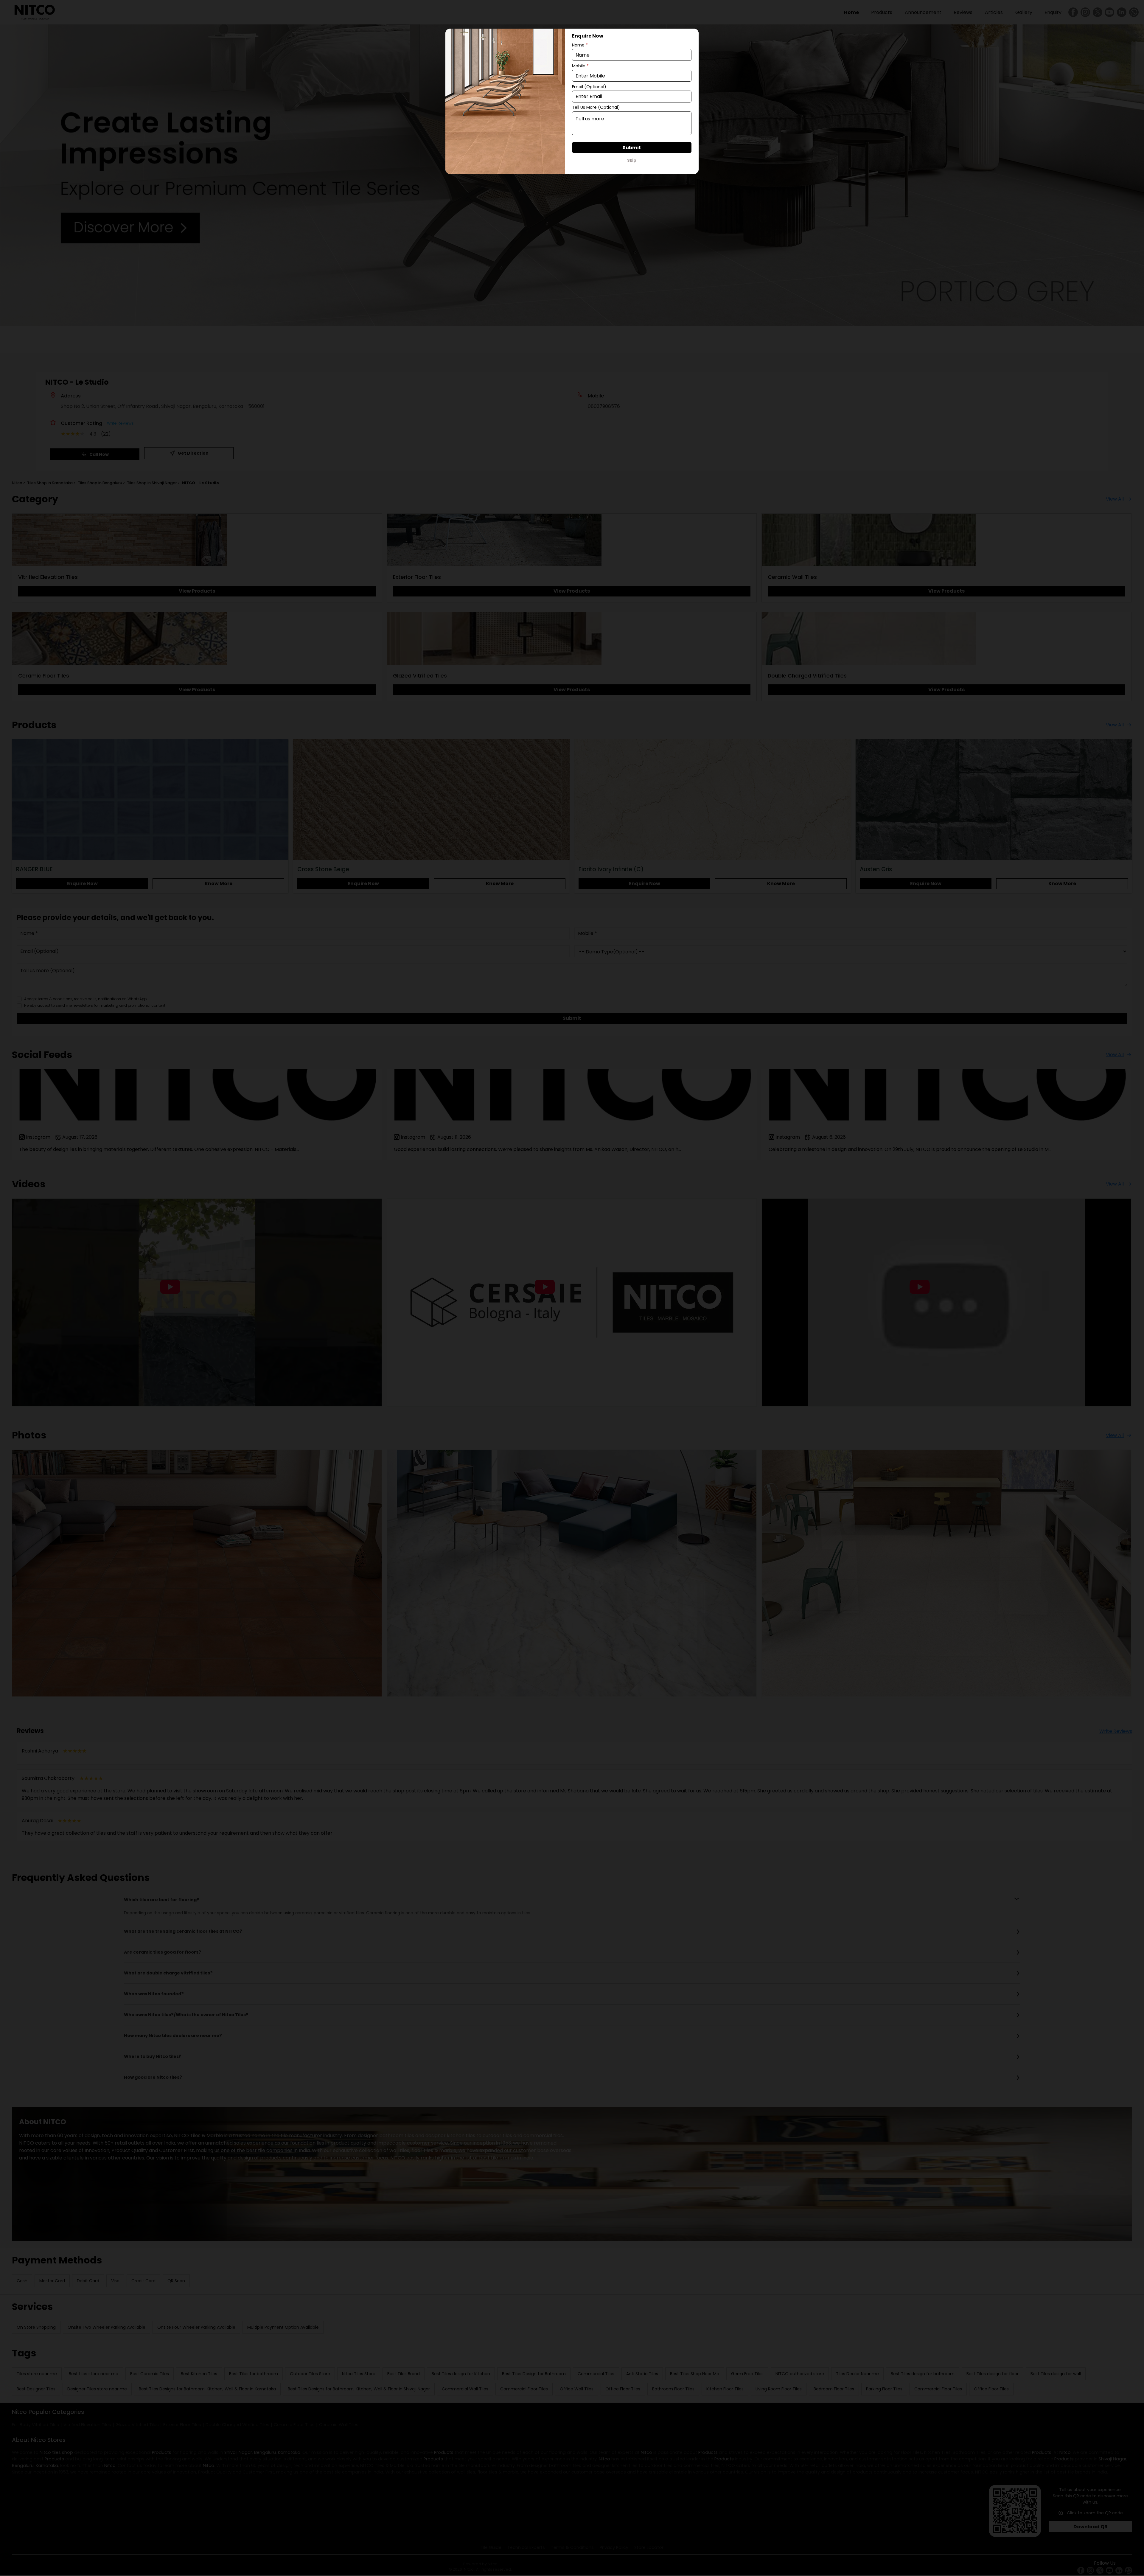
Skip (632, 160)
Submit (632, 148)
